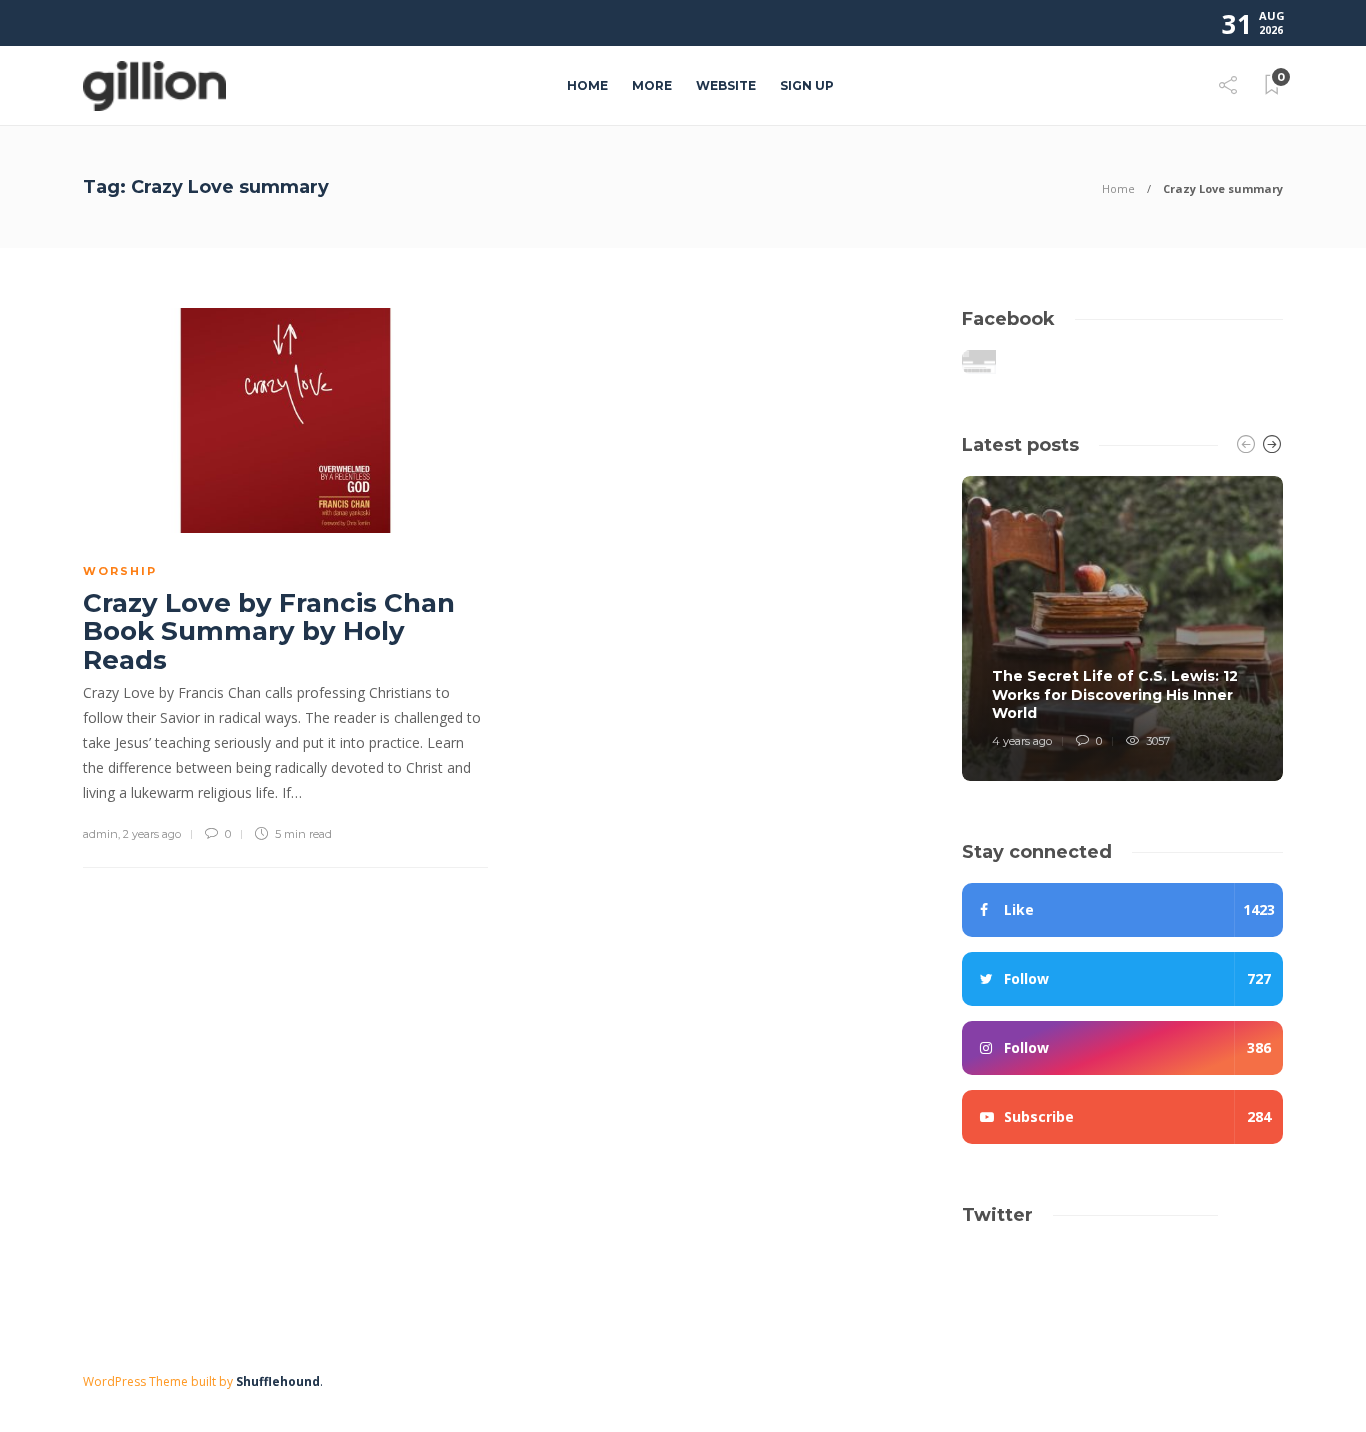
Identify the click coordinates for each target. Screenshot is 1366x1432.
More (652, 85)
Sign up (807, 85)
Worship (120, 571)
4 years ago (1022, 741)
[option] (1122, 628)
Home (587, 85)
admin (100, 834)
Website (726, 85)
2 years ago (152, 834)
